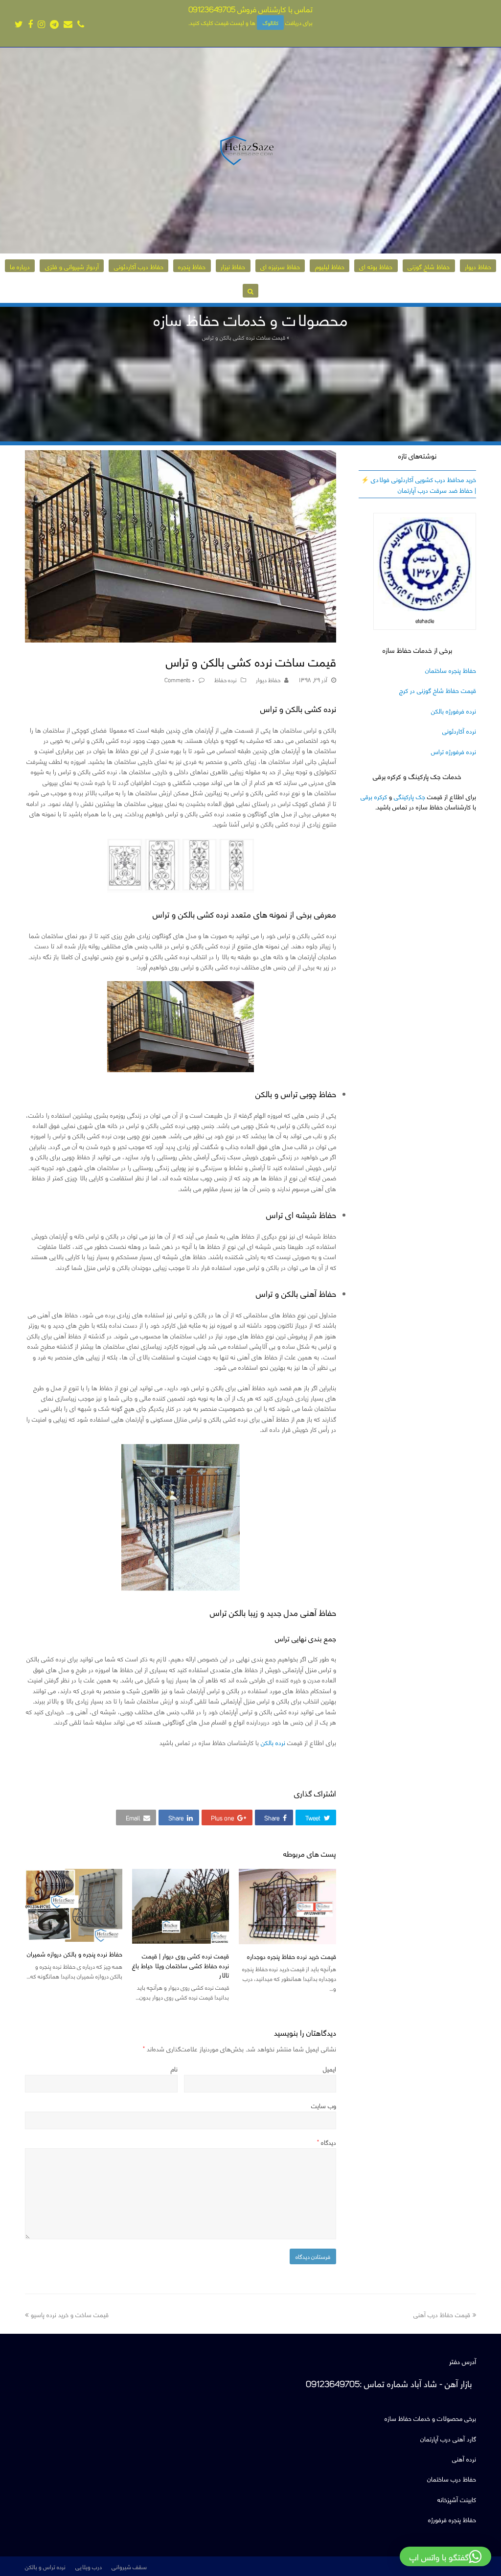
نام (174, 2068)
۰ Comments (180, 679)
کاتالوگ (271, 23)
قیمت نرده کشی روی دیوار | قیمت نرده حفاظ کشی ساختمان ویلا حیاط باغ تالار (181, 1965)
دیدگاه (327, 2142)
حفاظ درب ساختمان (452, 2478)
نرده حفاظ (226, 679)
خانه (295, 337)
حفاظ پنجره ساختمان (451, 670)
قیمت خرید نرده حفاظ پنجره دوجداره (292, 1956)
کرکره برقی (374, 796)
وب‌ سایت (324, 2105)
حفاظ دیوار (268, 679)
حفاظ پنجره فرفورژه (452, 2519)
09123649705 (212, 9)
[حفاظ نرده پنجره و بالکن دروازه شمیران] (74, 1905)
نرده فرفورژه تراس (454, 751)
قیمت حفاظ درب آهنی (442, 2314)
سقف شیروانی (129, 2566)
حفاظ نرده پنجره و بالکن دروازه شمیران (75, 1953)
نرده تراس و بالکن (45, 2566)
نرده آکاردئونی (459, 730)
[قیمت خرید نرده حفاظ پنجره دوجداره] (287, 1907)
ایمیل (330, 2068)
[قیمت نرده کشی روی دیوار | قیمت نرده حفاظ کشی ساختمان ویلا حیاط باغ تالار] (181, 1906)
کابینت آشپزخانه (457, 2499)
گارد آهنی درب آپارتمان (448, 2438)
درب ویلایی (89, 2566)
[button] (316, 1817)
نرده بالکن (273, 1742)
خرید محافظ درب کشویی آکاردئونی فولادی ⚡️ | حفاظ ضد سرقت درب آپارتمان (419, 484)
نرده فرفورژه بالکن (454, 710)
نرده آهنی (464, 2458)
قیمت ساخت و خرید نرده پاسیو (70, 2314)
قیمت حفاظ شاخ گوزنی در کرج (438, 690)
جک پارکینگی (410, 796)
